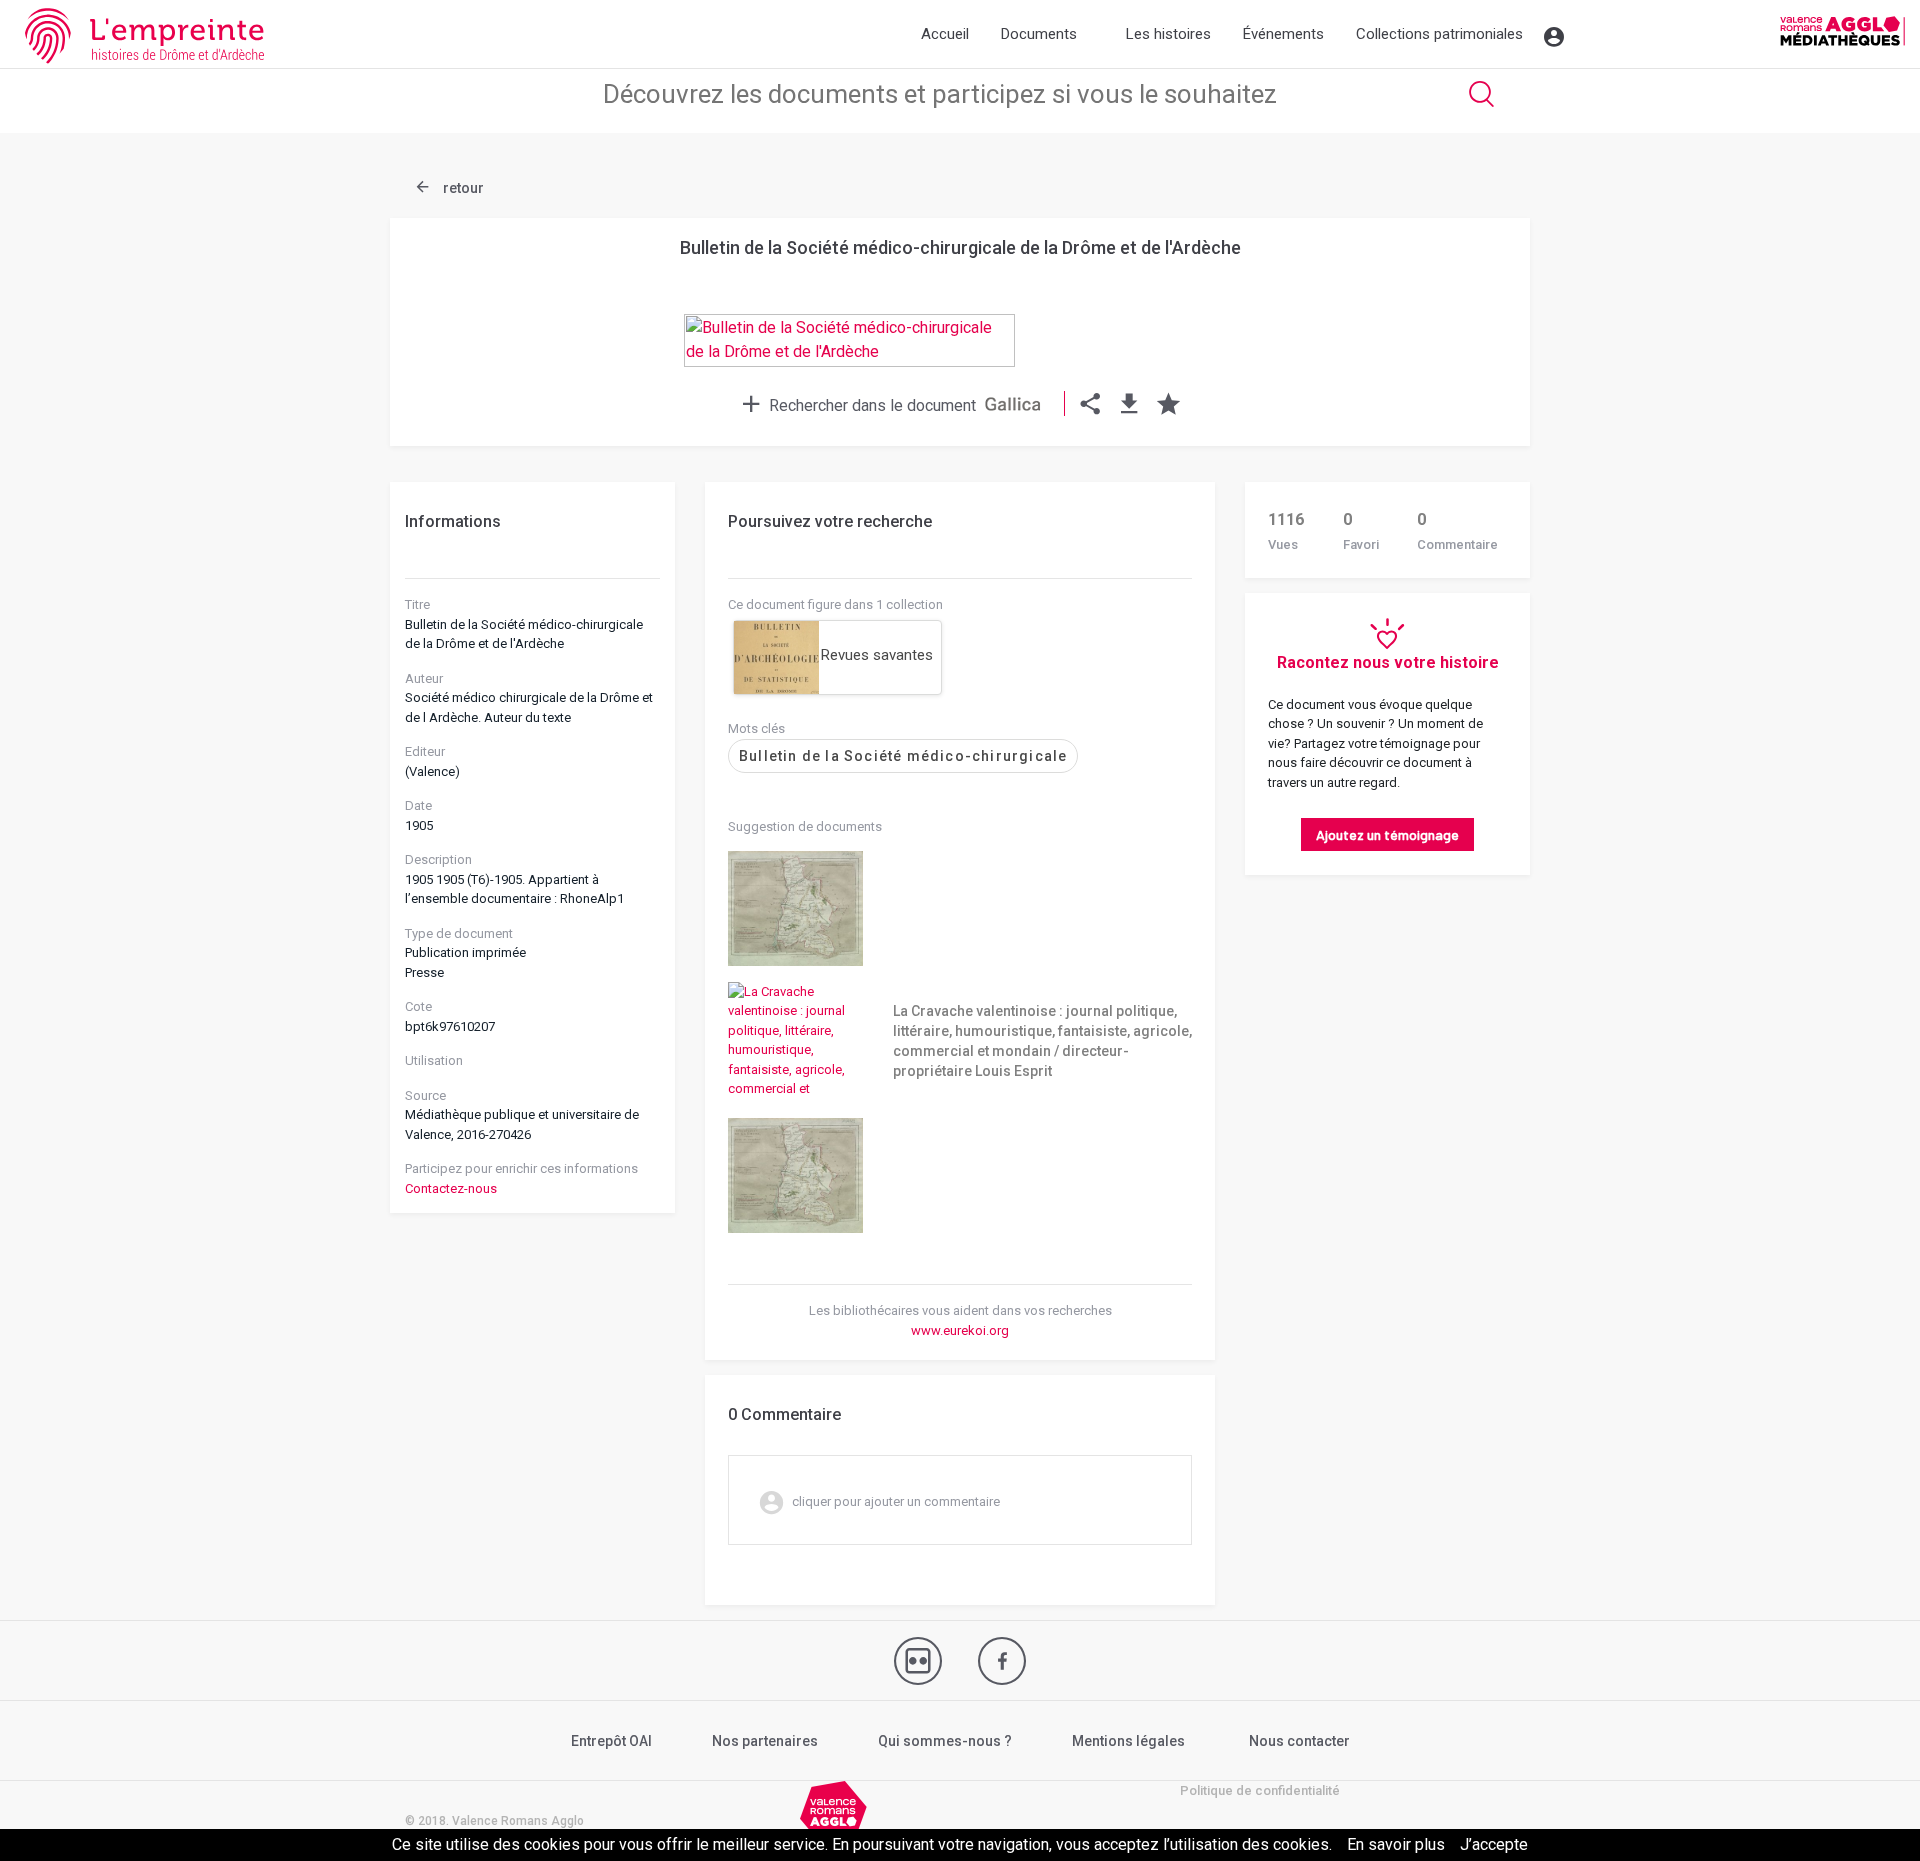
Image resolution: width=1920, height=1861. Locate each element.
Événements (1283, 34)
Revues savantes (877, 655)
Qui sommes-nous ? (945, 1741)
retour (462, 188)
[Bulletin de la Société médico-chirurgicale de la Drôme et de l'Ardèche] (960, 358)
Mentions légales (1128, 1741)
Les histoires (1168, 34)
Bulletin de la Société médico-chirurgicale (903, 756)
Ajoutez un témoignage (1387, 834)
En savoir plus (1396, 1844)
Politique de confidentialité (1260, 1790)
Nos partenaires (765, 1741)
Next (1465, 292)
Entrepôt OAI (611, 1741)
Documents (1039, 34)
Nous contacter (1299, 1741)
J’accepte (1494, 1844)
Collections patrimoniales (1439, 34)
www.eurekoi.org (960, 1330)
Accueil (945, 34)
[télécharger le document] (1129, 405)
